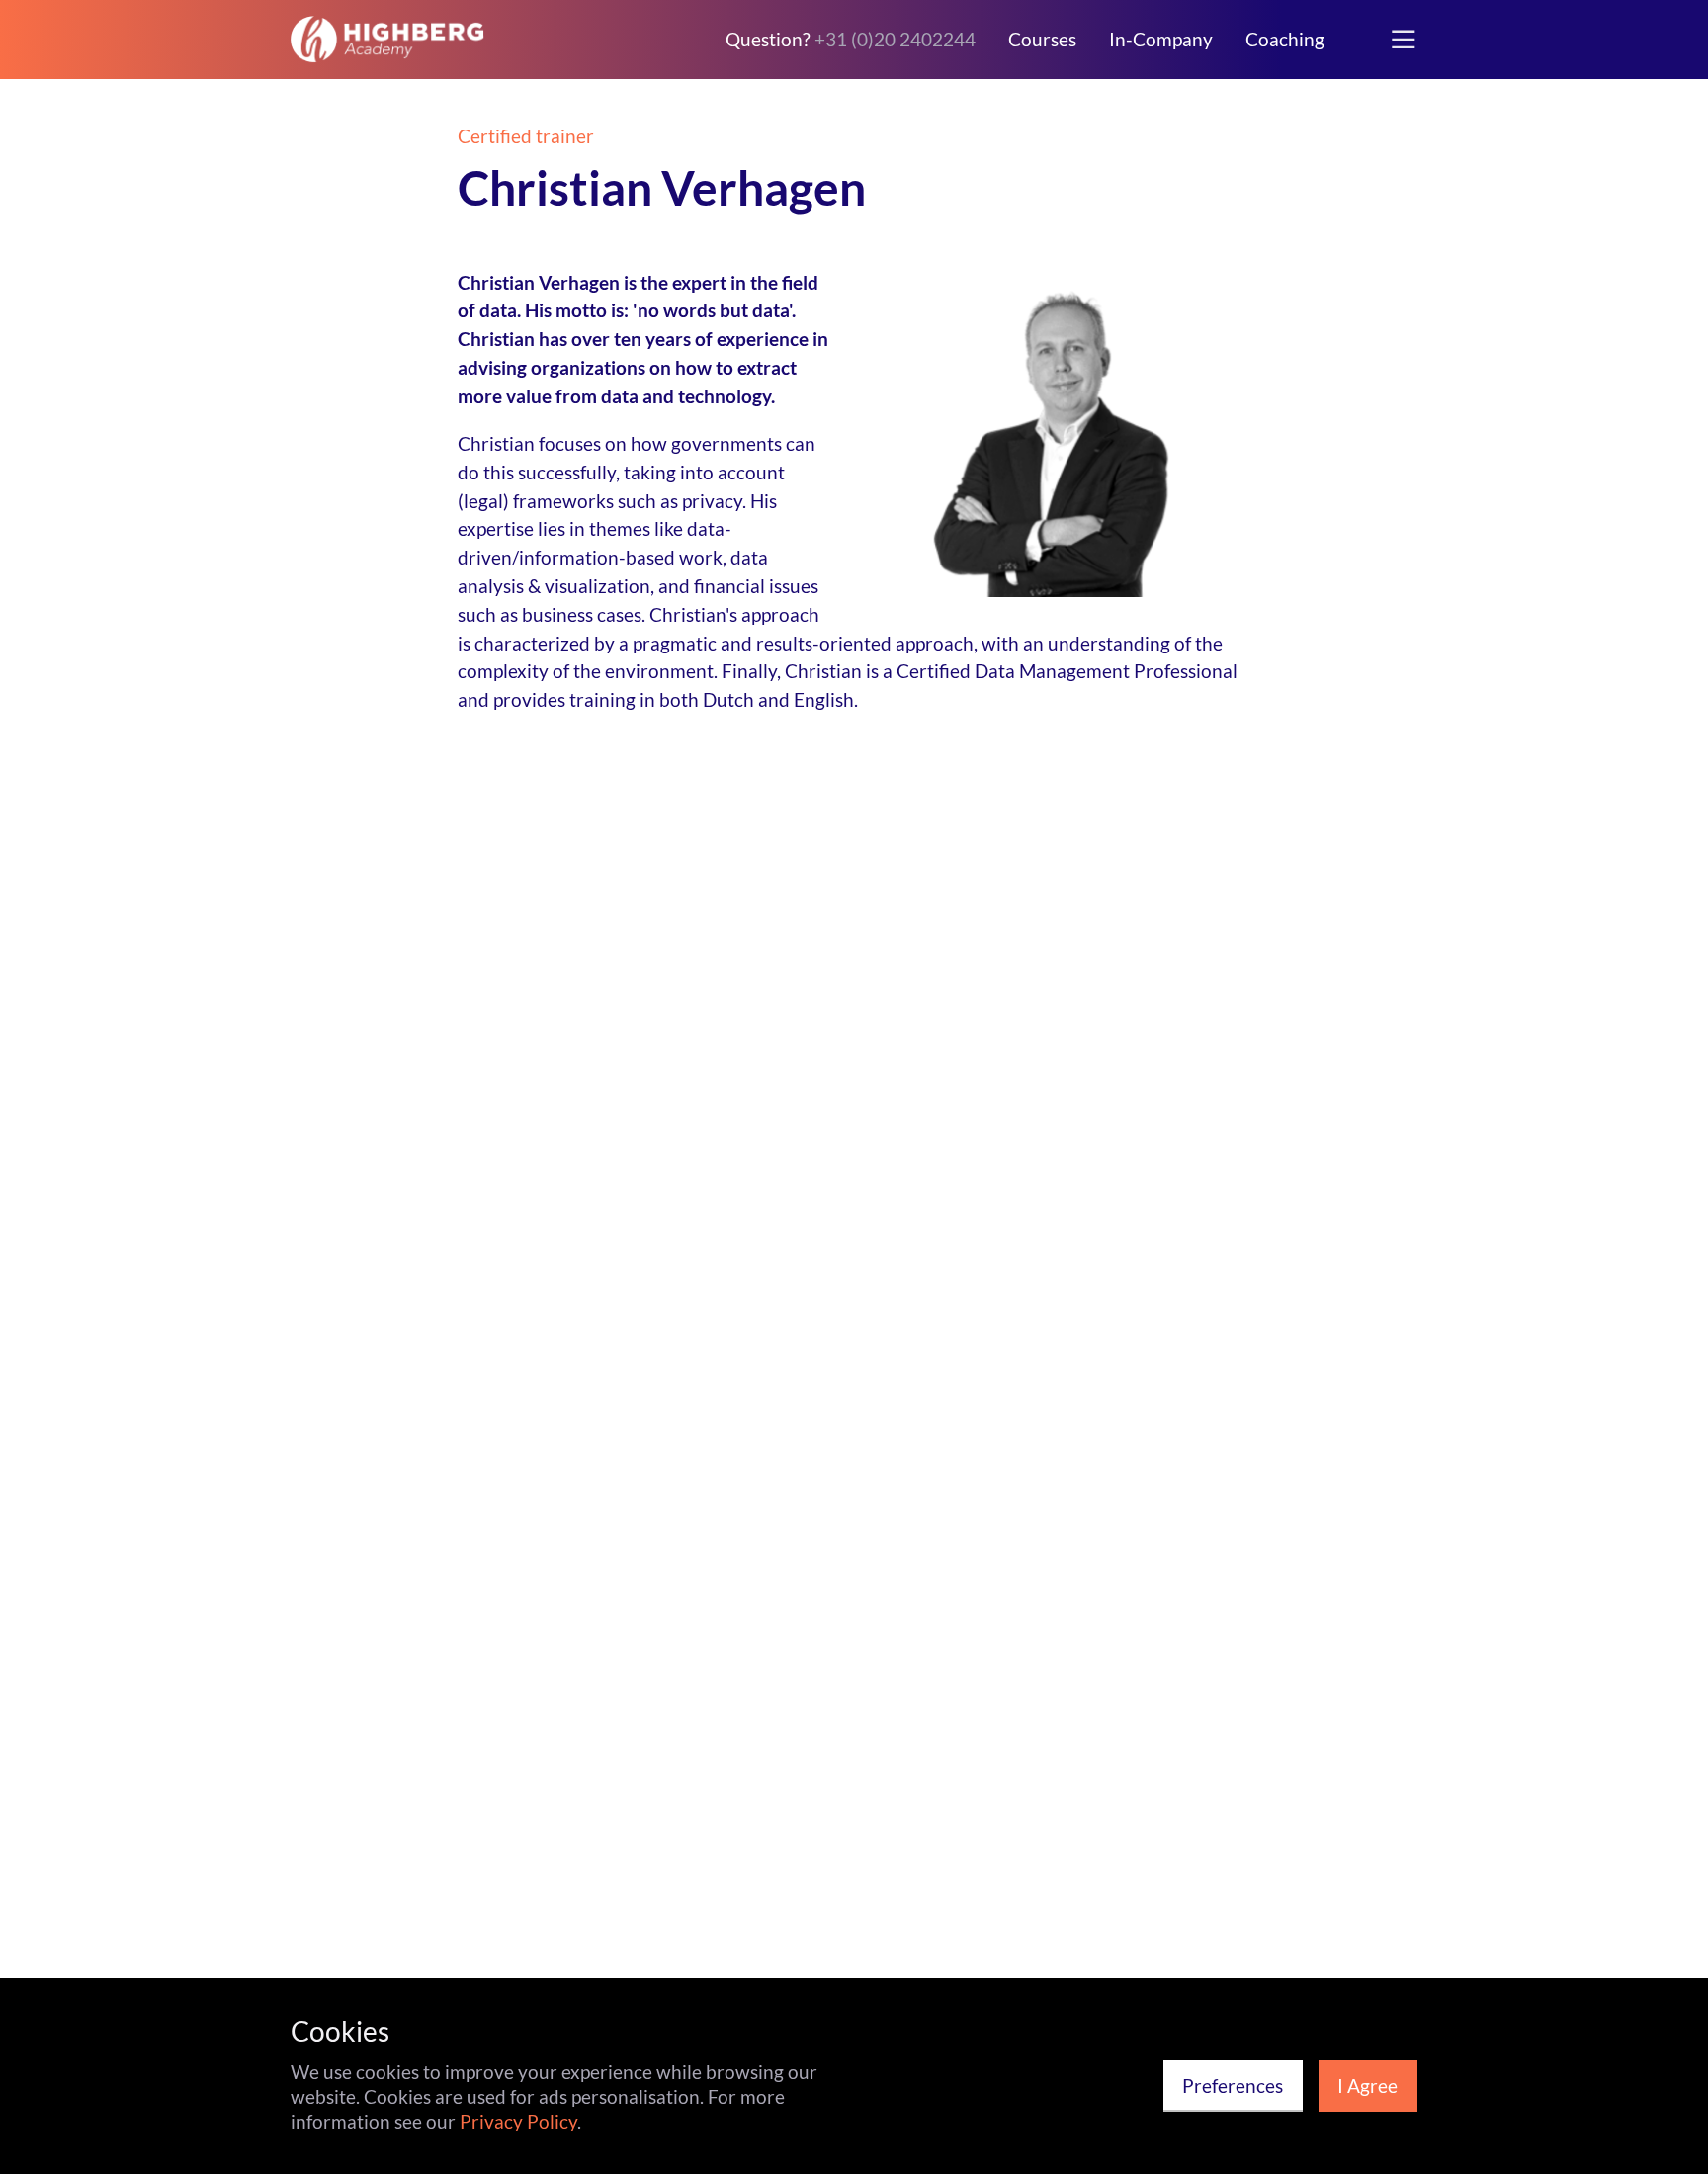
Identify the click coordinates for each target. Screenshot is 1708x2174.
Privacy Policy (518, 2121)
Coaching (1285, 40)
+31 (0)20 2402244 (895, 39)
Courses (1042, 40)
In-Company (1161, 40)
